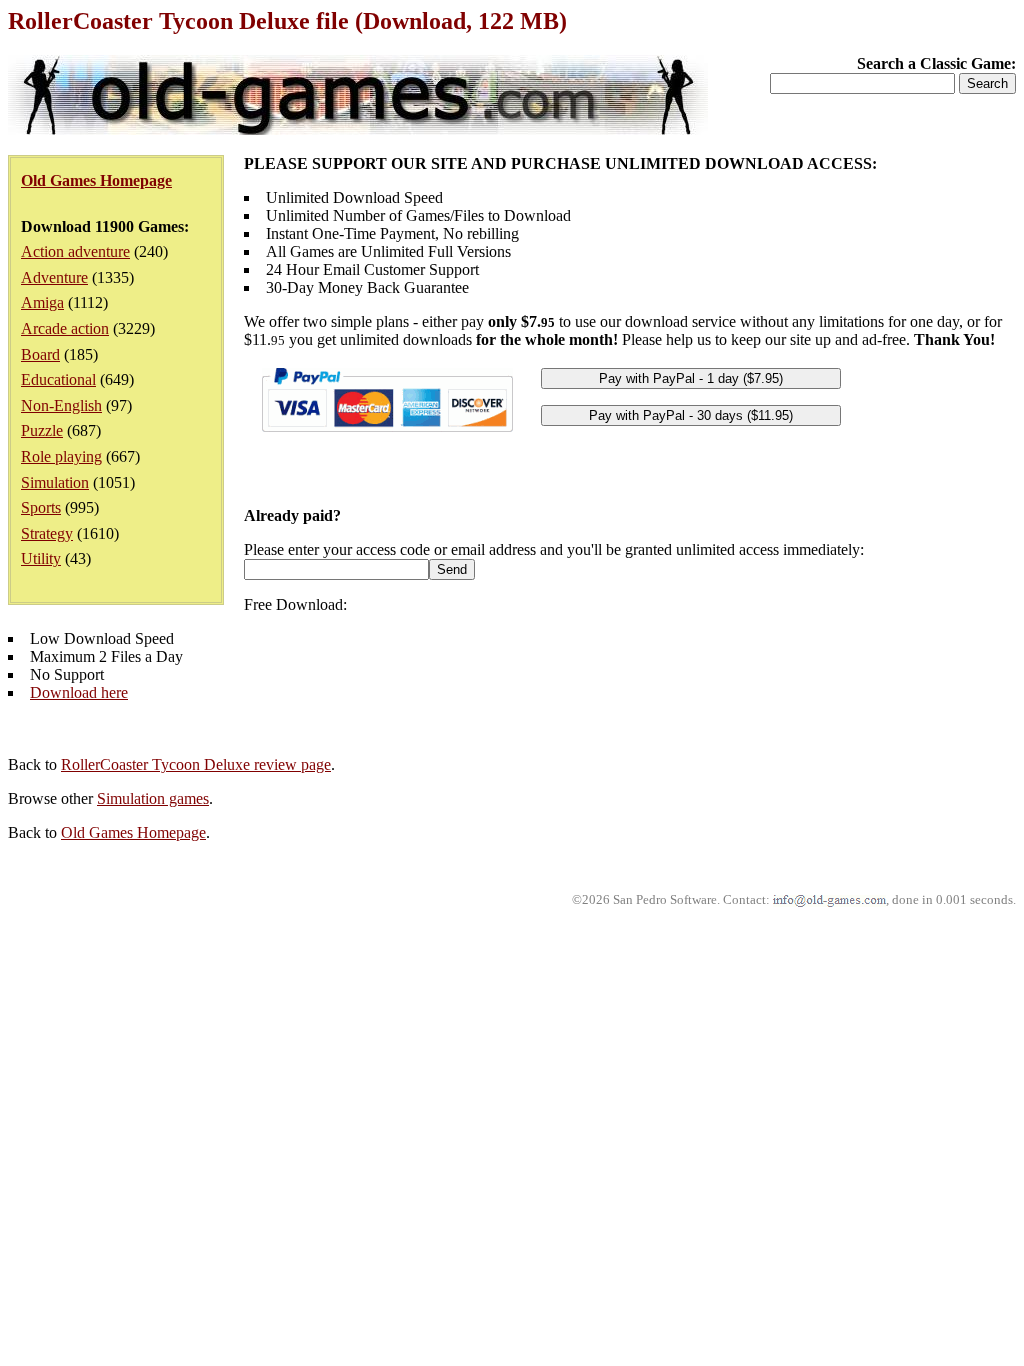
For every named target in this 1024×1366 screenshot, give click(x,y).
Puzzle (42, 430)
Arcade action (65, 328)
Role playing (61, 456)
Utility (41, 558)
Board (40, 354)
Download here (79, 692)
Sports (41, 507)
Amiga (42, 302)
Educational (58, 379)
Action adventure (75, 251)
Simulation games (153, 798)
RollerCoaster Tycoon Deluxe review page (196, 764)
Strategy (47, 533)
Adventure (54, 277)
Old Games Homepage (133, 832)
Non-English (61, 405)
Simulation (55, 482)
